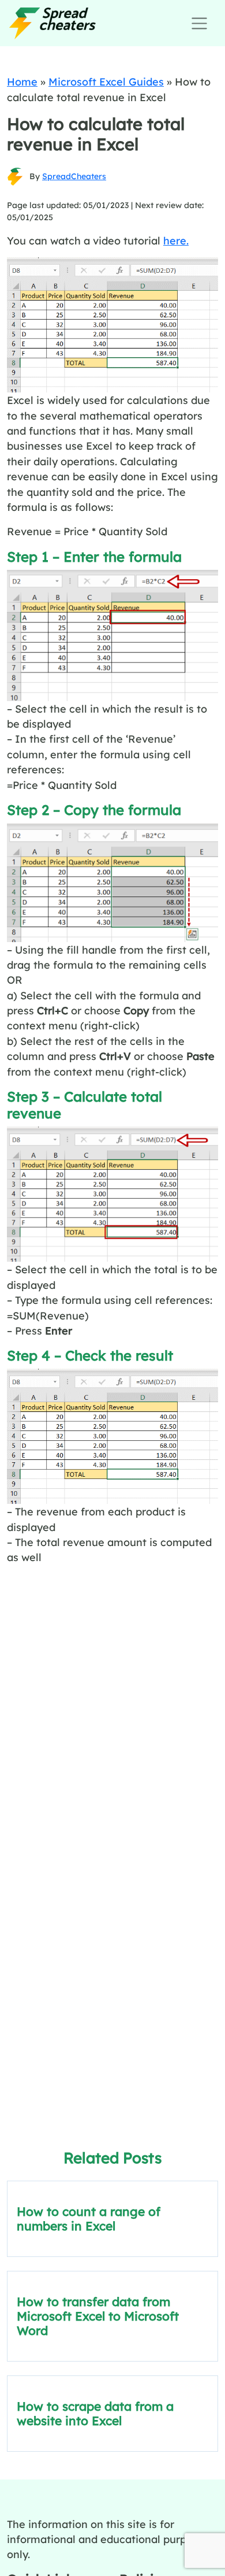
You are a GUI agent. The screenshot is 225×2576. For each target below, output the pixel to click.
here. (176, 240)
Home (22, 81)
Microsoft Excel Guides (106, 81)
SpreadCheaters (74, 176)
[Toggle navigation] (199, 23)
